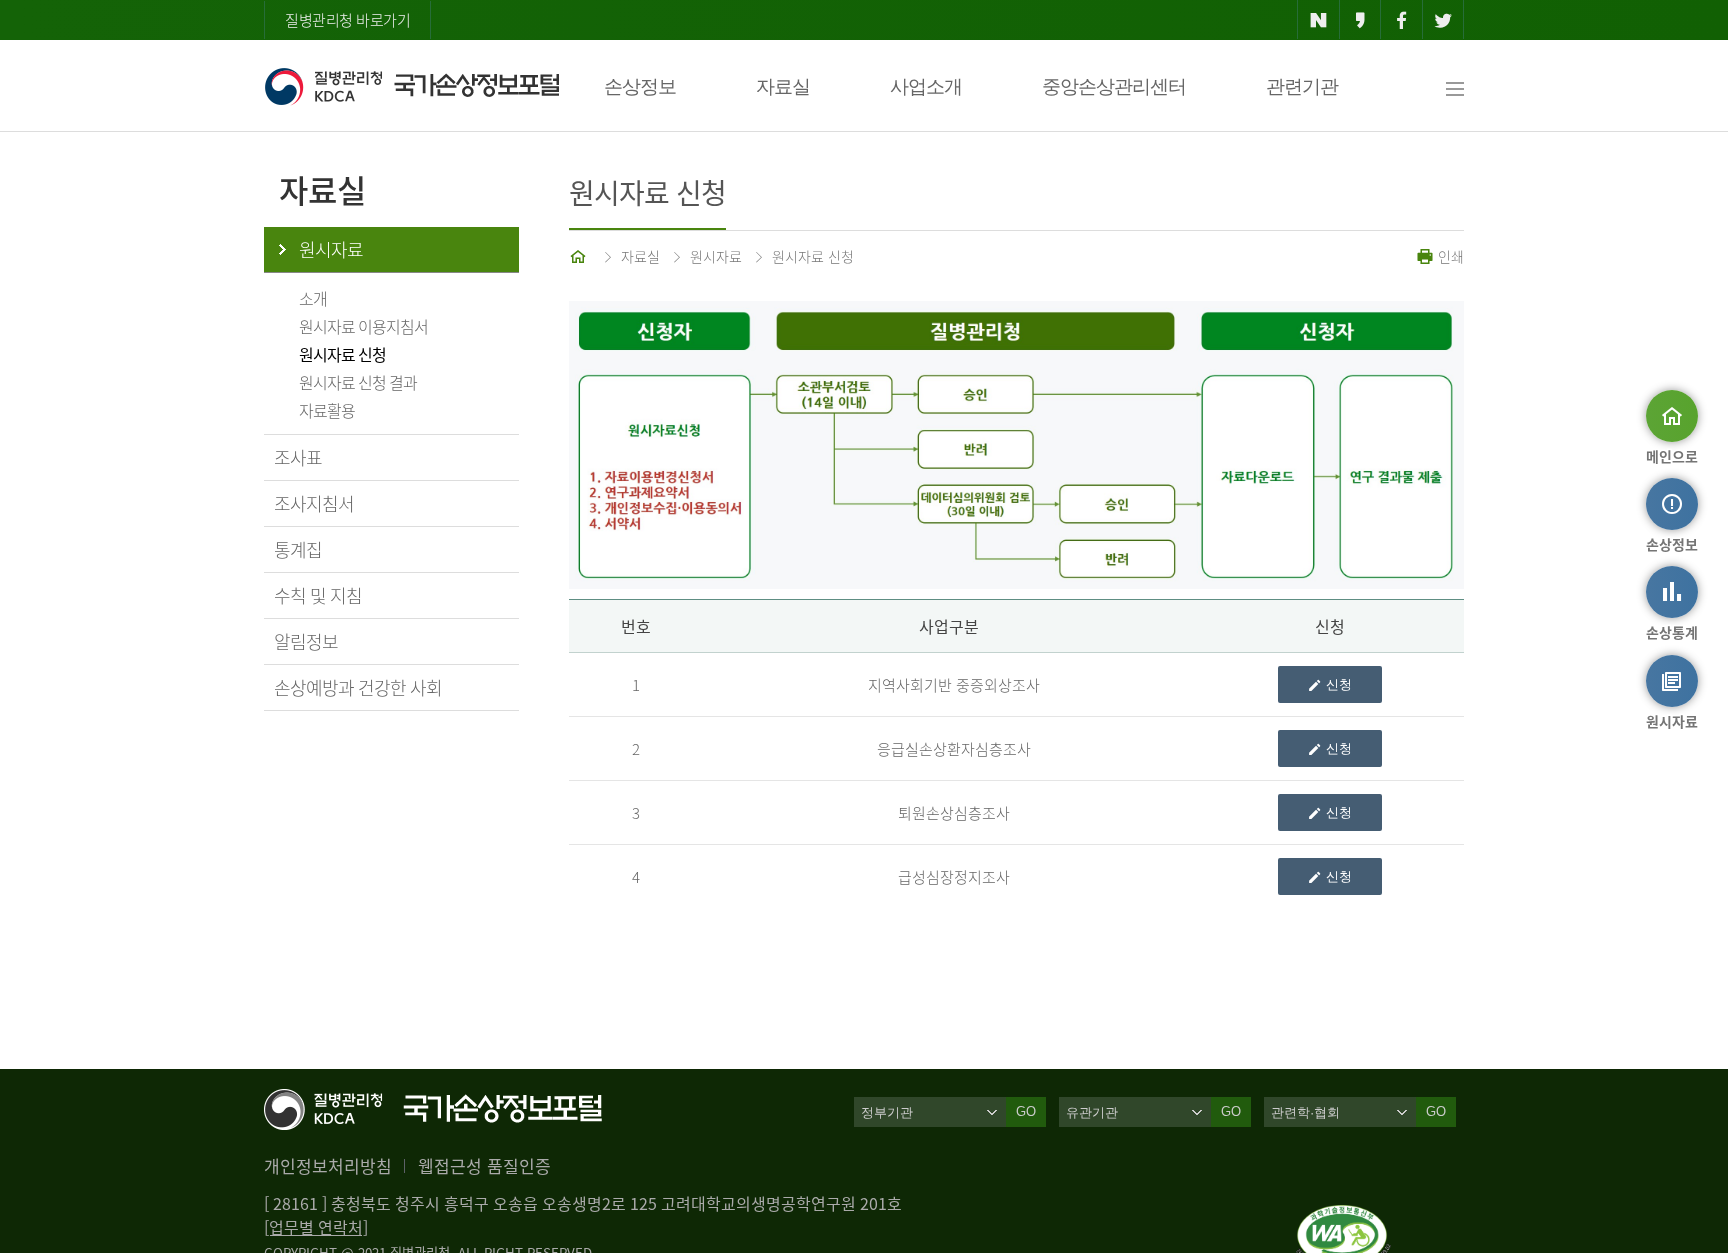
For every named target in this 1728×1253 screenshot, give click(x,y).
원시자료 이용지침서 (363, 326)
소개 (313, 298)
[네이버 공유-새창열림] (1318, 20)
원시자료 (331, 249)
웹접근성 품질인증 (484, 1165)
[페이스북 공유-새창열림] (1401, 20)
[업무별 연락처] (316, 1227)
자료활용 (327, 410)
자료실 (783, 86)
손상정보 (640, 86)
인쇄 (1449, 256)
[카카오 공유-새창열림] (1360, 20)
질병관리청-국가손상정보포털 (411, 86)
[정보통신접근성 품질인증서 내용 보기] (1343, 1217)
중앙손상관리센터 (1114, 86)
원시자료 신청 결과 (358, 382)
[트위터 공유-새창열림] (1443, 20)
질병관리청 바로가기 (347, 20)
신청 (1339, 684)
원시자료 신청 (342, 354)
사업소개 (926, 86)
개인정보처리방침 (328, 1165)
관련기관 (1302, 86)
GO (1026, 1111)
